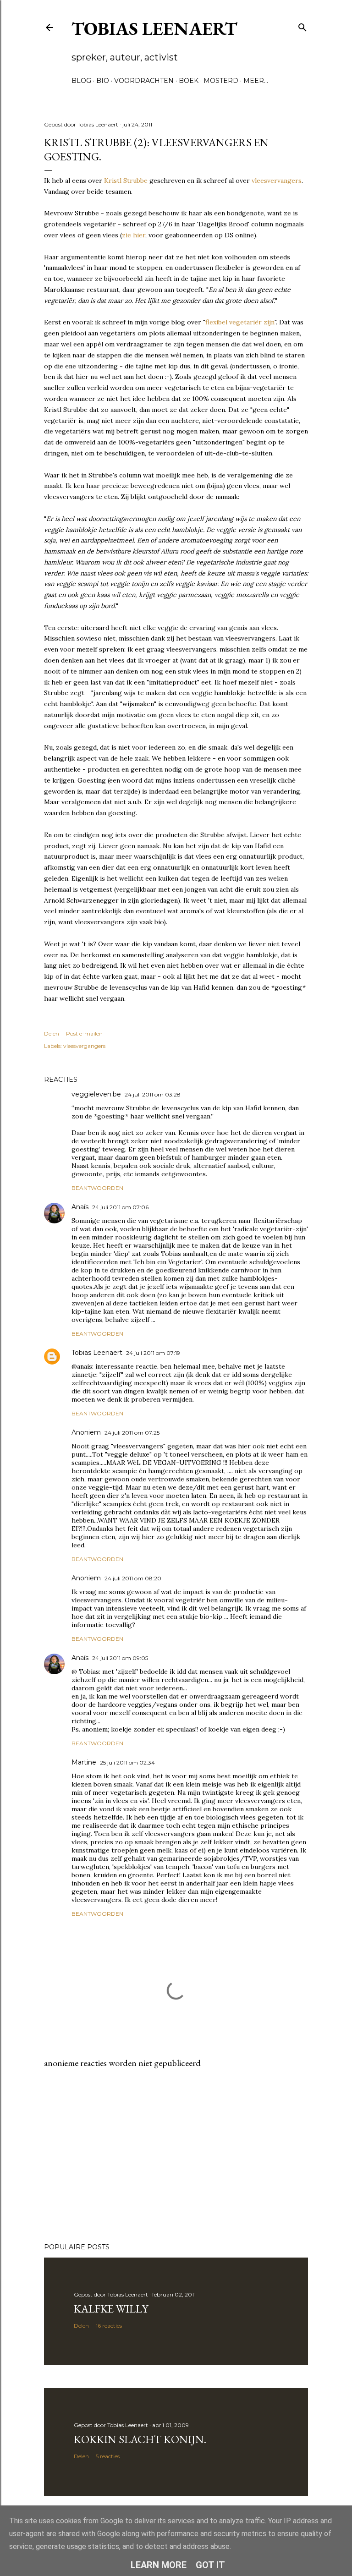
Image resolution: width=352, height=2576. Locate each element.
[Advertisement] (176, 2156)
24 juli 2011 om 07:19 (153, 1353)
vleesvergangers (84, 1046)
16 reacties (109, 2326)
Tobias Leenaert (154, 28)
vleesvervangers (277, 181)
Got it (210, 2565)
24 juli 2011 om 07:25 (132, 1433)
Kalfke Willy (111, 2309)
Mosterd (221, 81)
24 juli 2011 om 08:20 (133, 1578)
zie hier (134, 235)
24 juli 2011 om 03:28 (153, 1094)
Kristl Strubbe (126, 181)
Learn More (159, 2565)
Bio (103, 81)
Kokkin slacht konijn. (140, 2439)
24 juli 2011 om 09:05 (120, 1658)
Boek (189, 81)
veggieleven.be (96, 1094)
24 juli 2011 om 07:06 (120, 1207)
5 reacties (108, 2456)
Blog (81, 81)
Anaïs (80, 1207)
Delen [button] (52, 1033)
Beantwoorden (97, 1188)
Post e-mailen (84, 1033)
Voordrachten (144, 81)
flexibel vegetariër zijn (240, 322)
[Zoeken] (302, 25)
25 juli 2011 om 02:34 (127, 1762)
